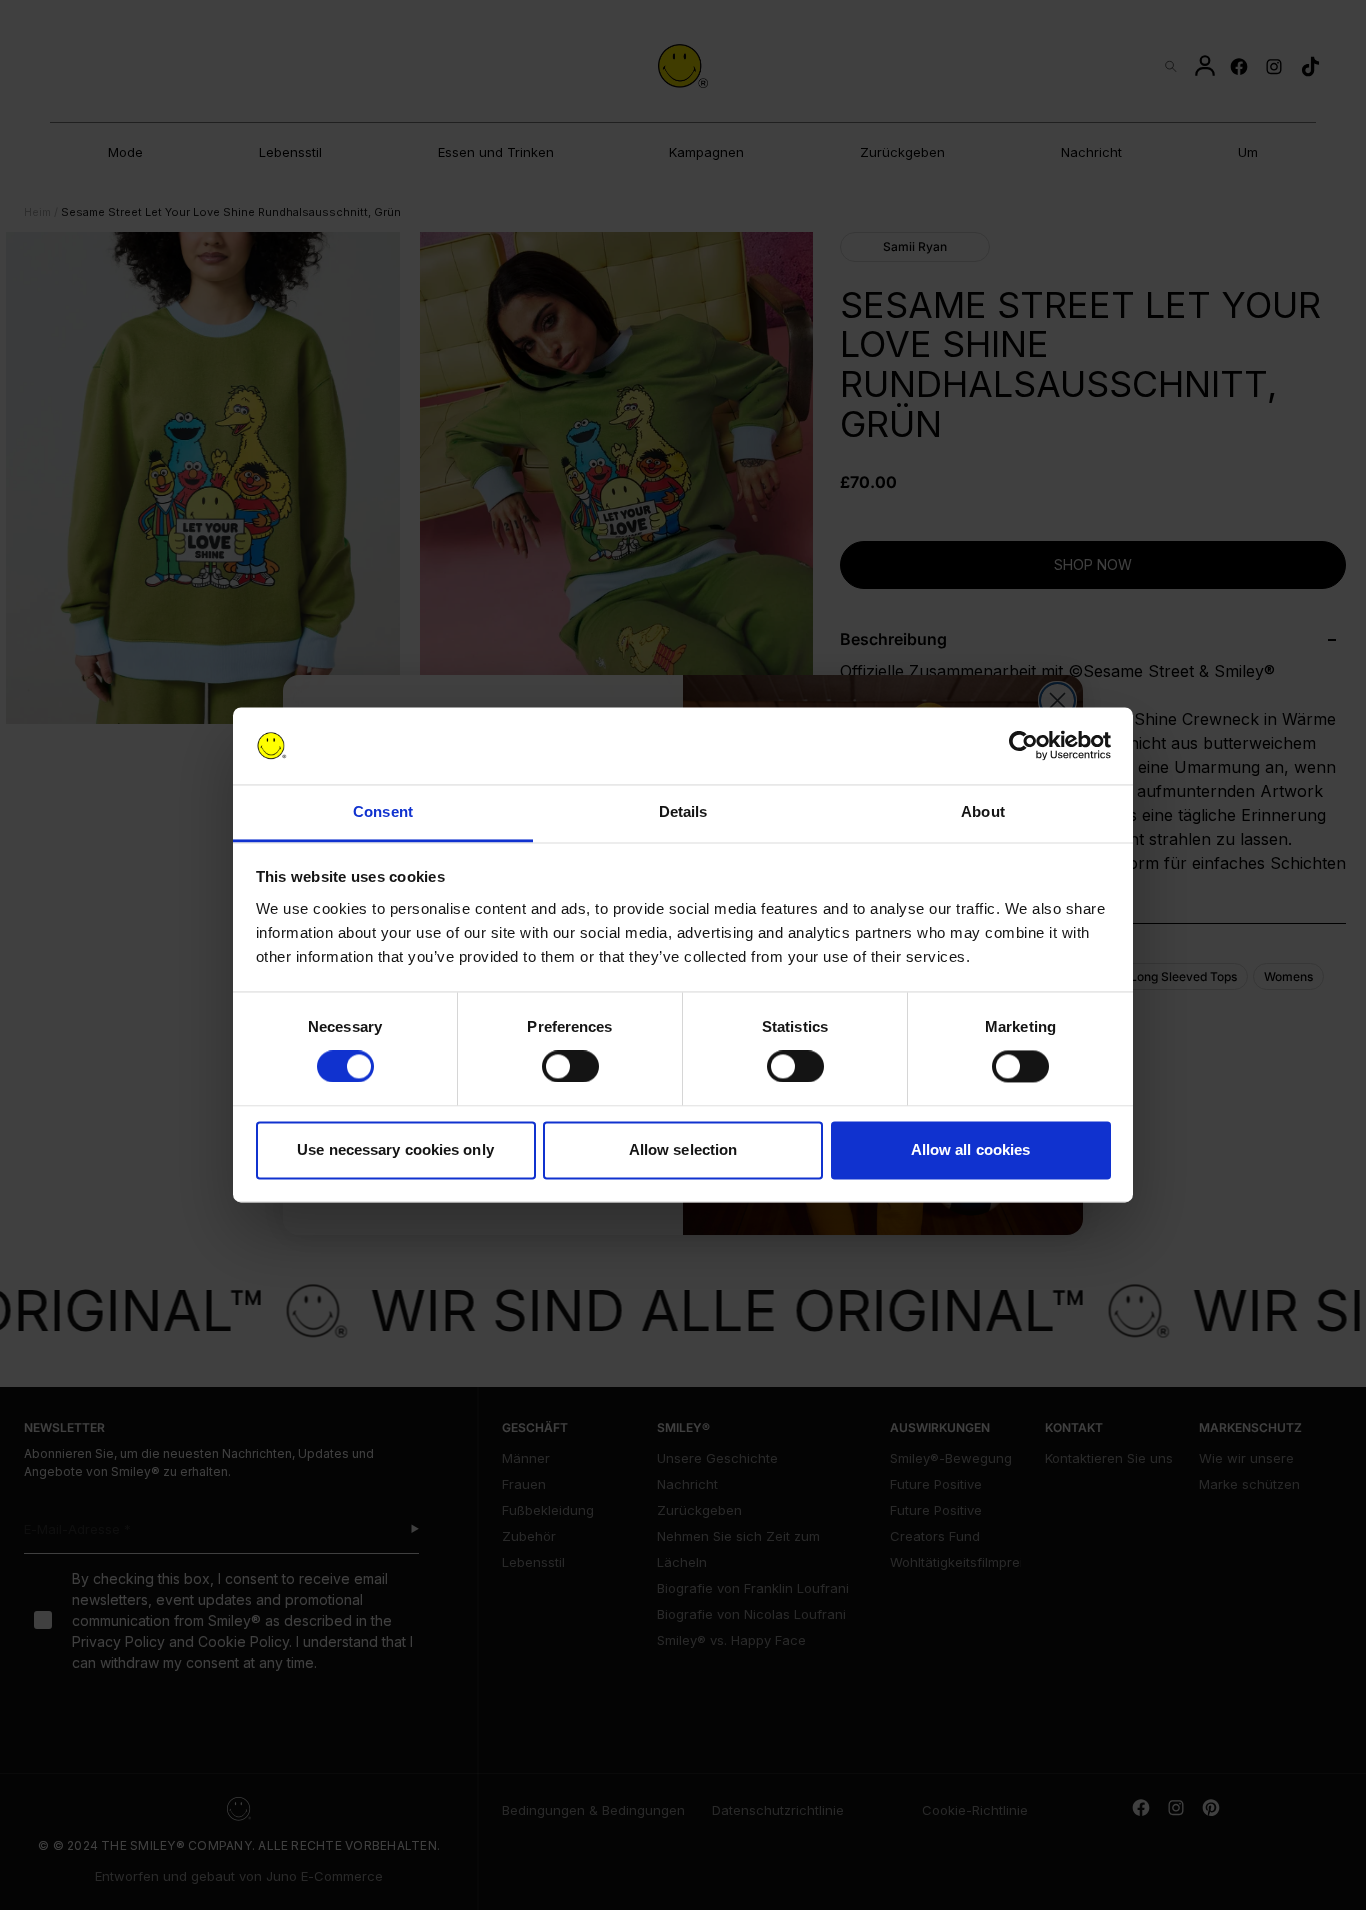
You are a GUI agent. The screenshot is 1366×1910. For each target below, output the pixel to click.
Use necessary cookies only (395, 1149)
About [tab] (983, 811)
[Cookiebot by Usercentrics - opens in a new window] (1023, 746)
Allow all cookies (971, 1149)
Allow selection (683, 1149)
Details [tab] (683, 811)
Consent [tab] (383, 811)
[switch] (570, 1067)
